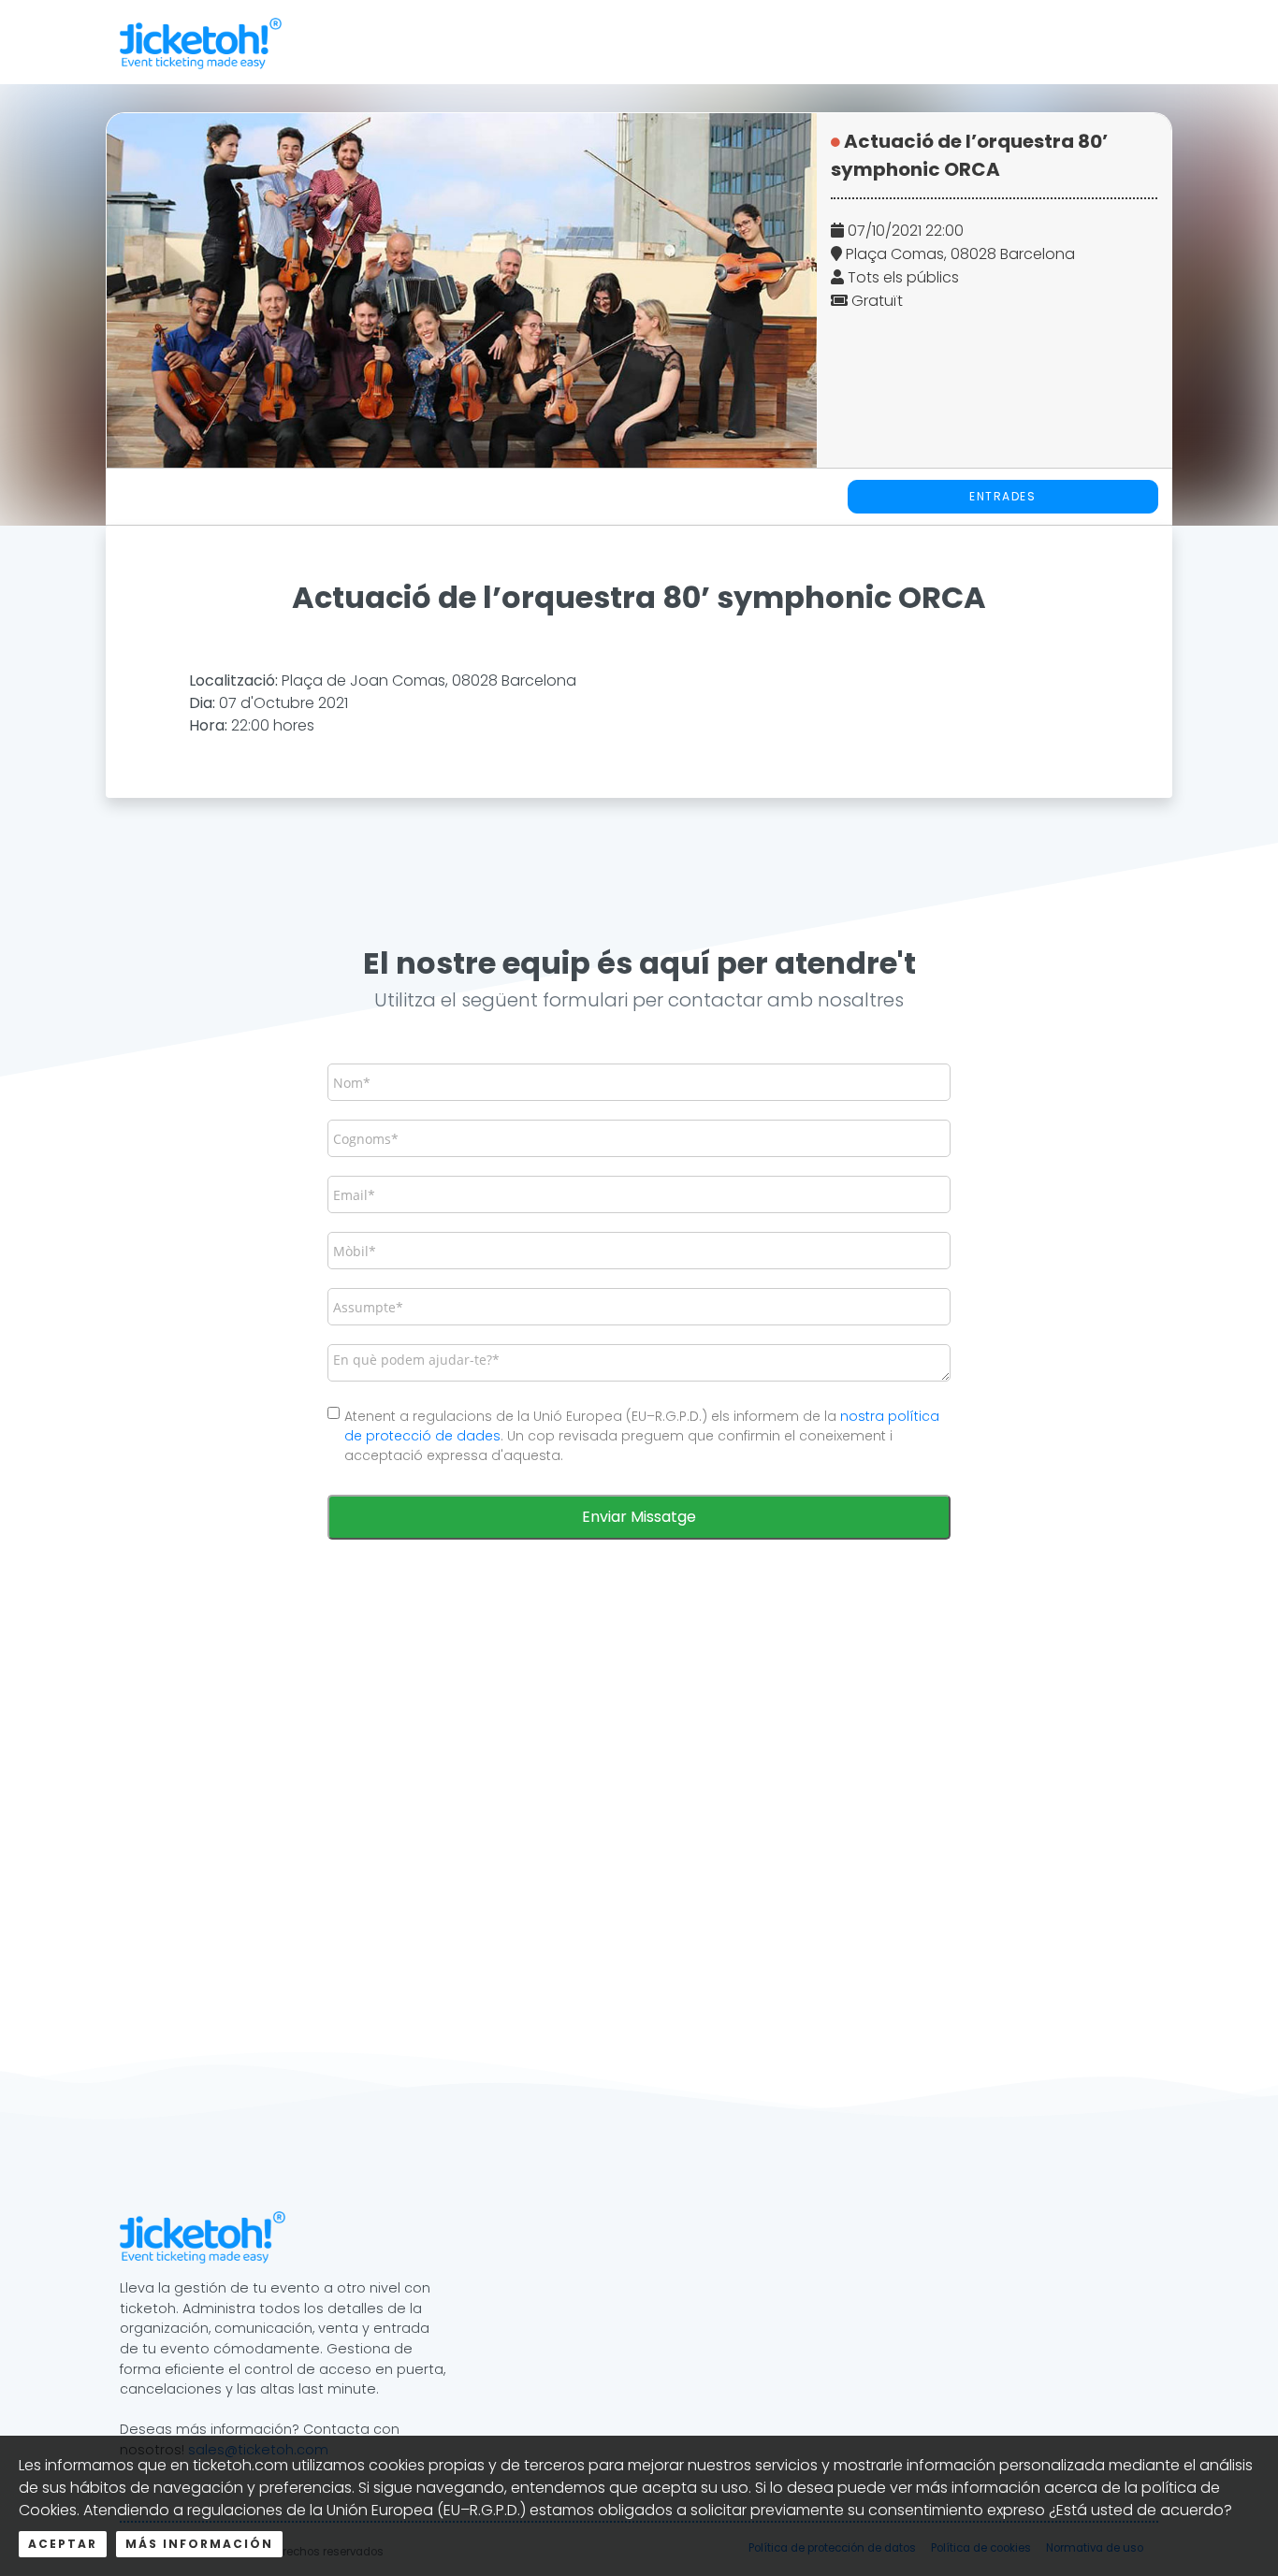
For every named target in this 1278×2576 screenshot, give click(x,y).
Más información (199, 2544)
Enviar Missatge (639, 1517)
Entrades (1002, 496)
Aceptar (63, 2544)
